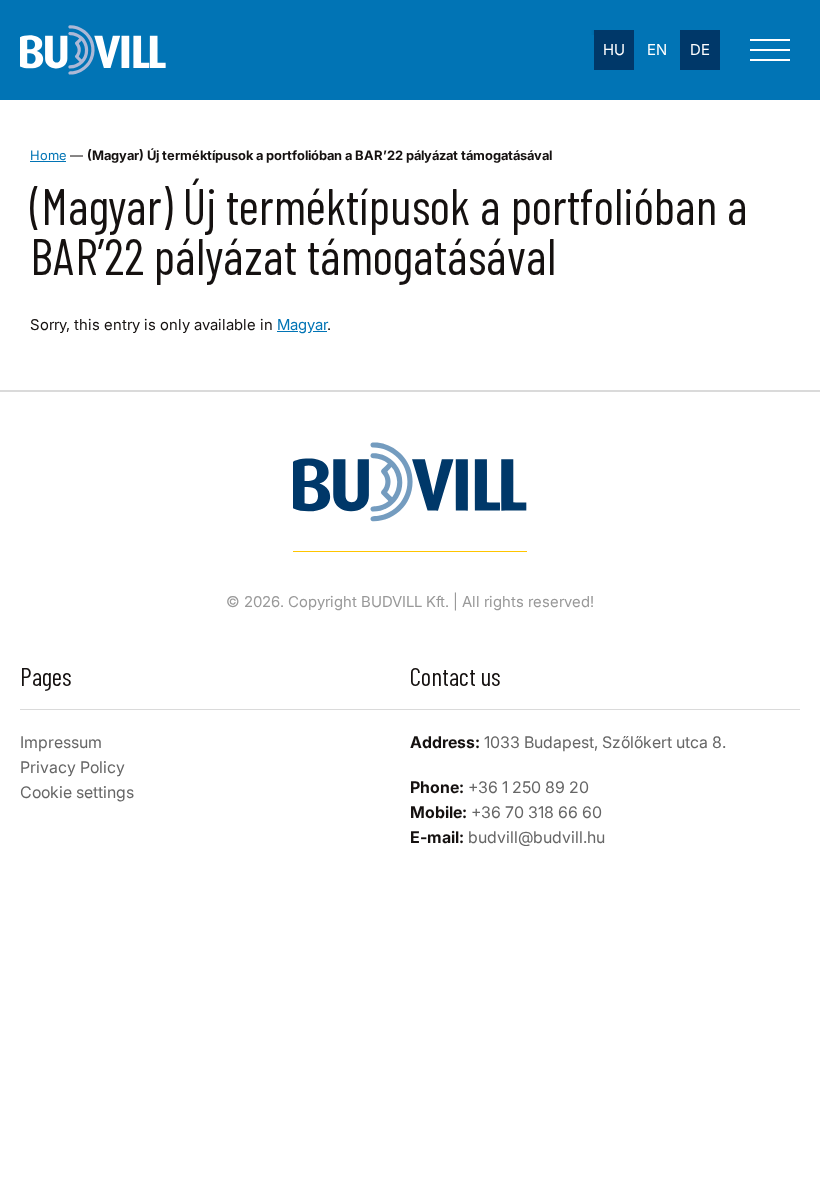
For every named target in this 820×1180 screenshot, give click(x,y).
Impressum (61, 742)
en (657, 49)
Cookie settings (77, 792)
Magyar (302, 324)
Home (48, 155)
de (700, 49)
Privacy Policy (72, 767)
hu (614, 49)
